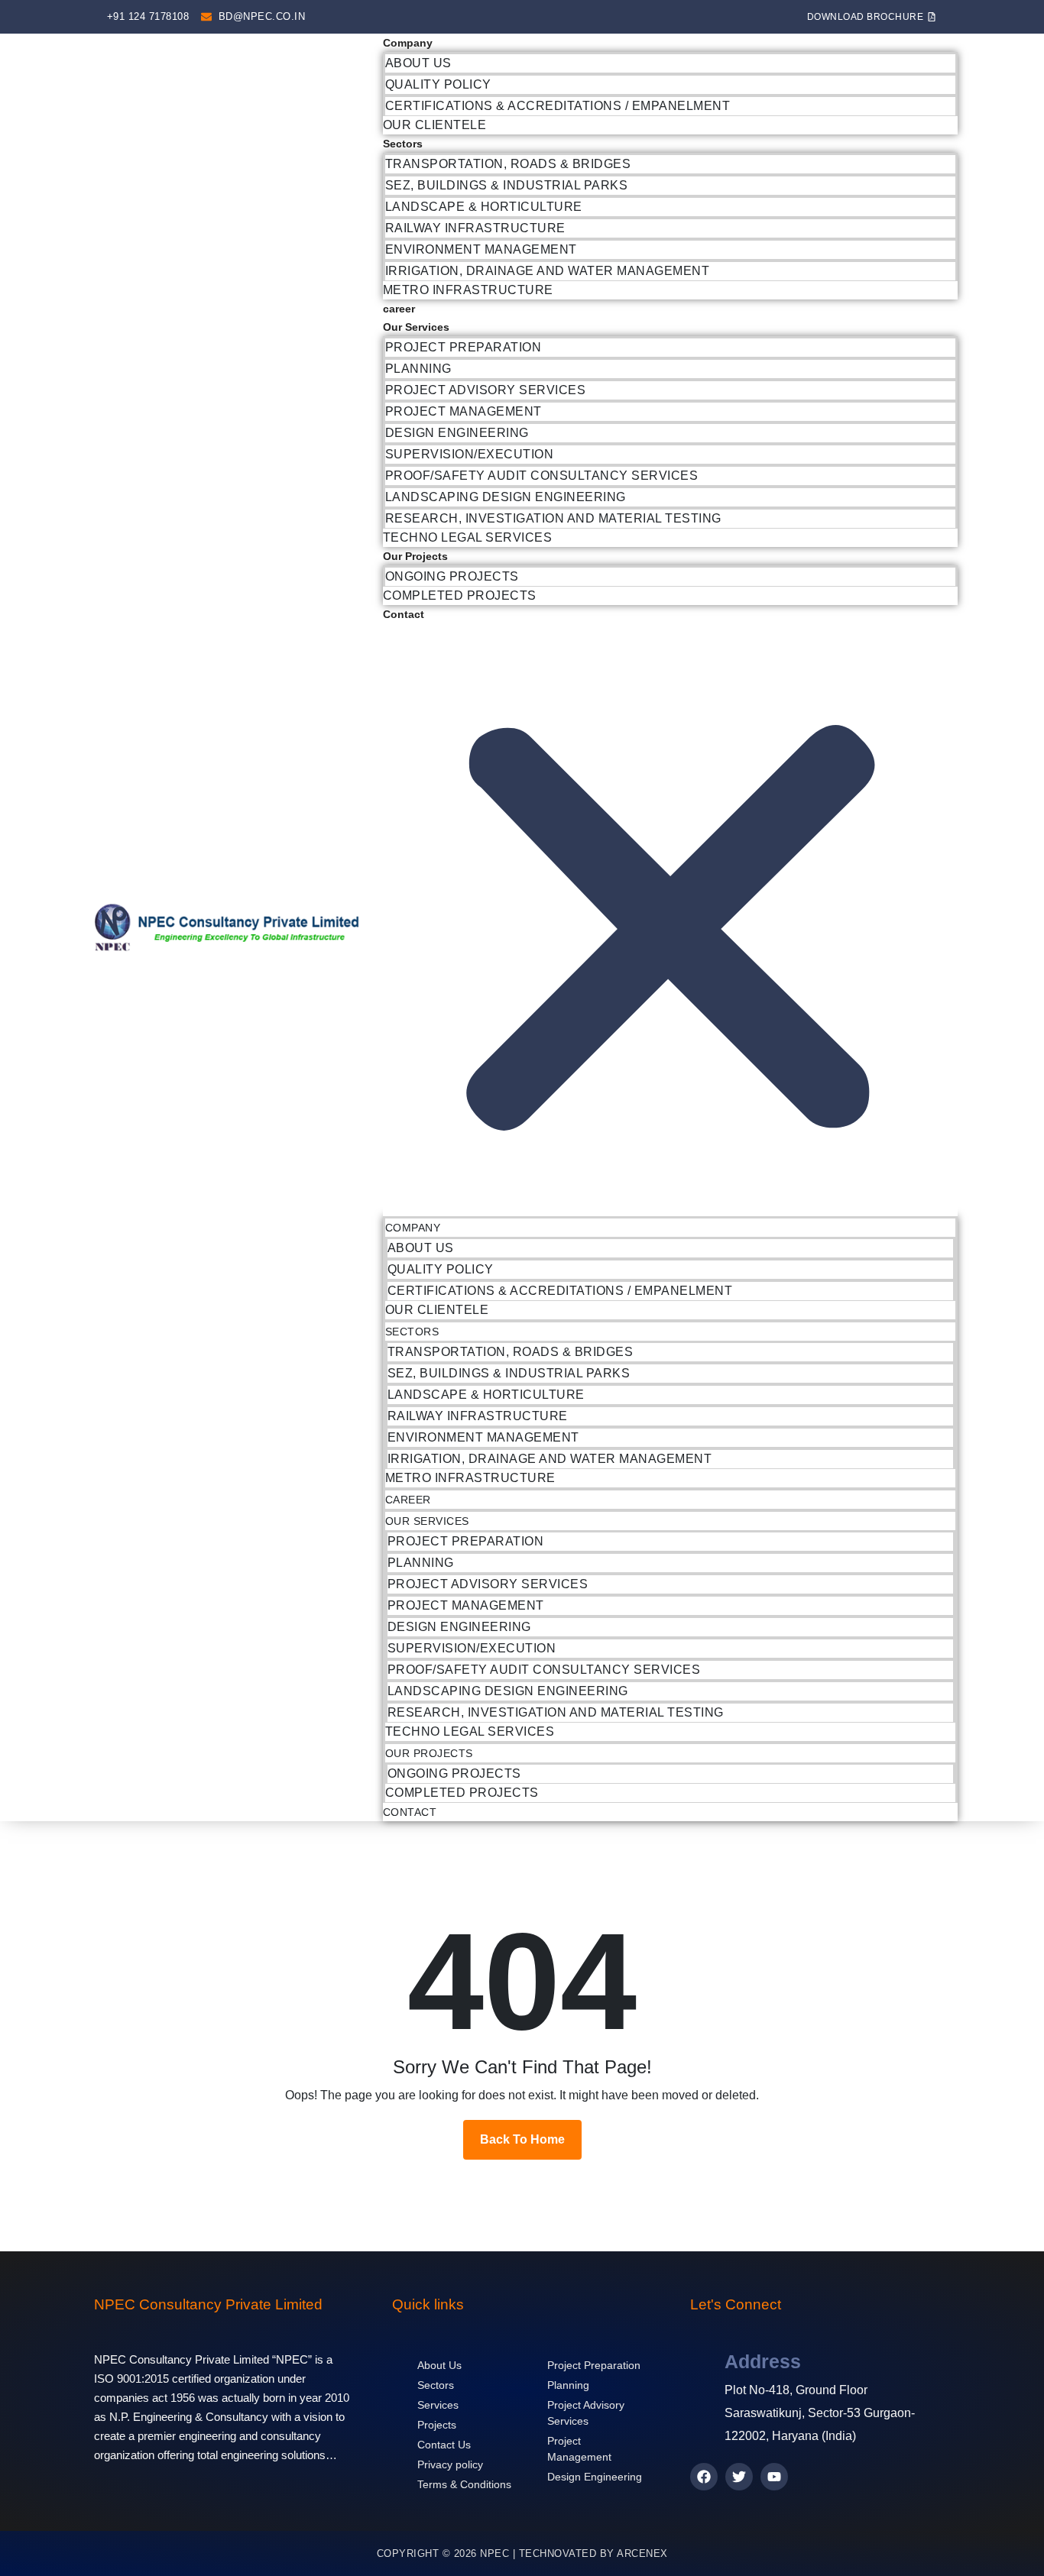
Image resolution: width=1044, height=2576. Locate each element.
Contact (404, 614)
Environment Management (481, 249)
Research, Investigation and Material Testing (553, 518)
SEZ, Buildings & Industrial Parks (507, 185)
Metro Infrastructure (468, 290)
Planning (418, 369)
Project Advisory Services (486, 390)
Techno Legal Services (468, 537)
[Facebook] (704, 2477)
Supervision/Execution (470, 454)
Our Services (416, 327)
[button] (670, 920)
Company (408, 43)
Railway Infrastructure (475, 228)
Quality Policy (438, 84)
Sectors (403, 144)
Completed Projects (460, 595)
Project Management (464, 411)
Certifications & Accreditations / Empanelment (558, 106)
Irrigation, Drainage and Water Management (548, 271)
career (399, 309)
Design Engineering (457, 433)
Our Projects (415, 556)
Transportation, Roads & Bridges (508, 164)
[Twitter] (739, 2477)
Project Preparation (464, 347)
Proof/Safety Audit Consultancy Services (542, 476)
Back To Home (522, 2139)
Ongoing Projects (452, 576)
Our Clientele (435, 125)
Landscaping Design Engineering (506, 497)
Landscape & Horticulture (484, 207)
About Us (418, 63)
